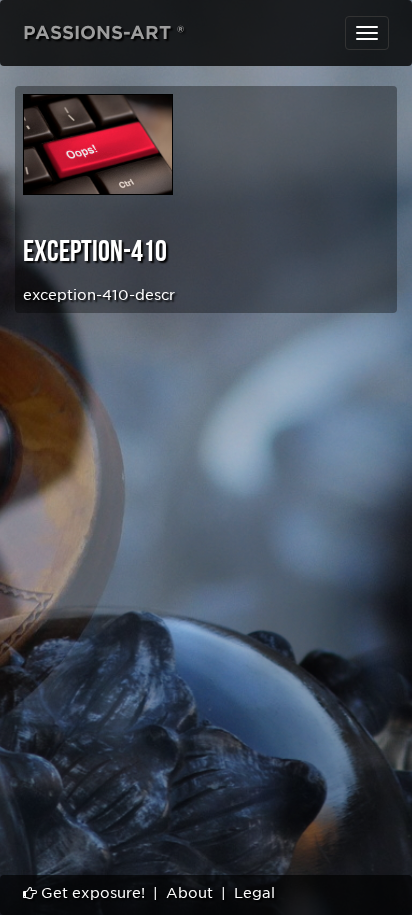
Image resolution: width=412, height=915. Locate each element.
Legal (254, 893)
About (189, 893)
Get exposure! (91, 893)
